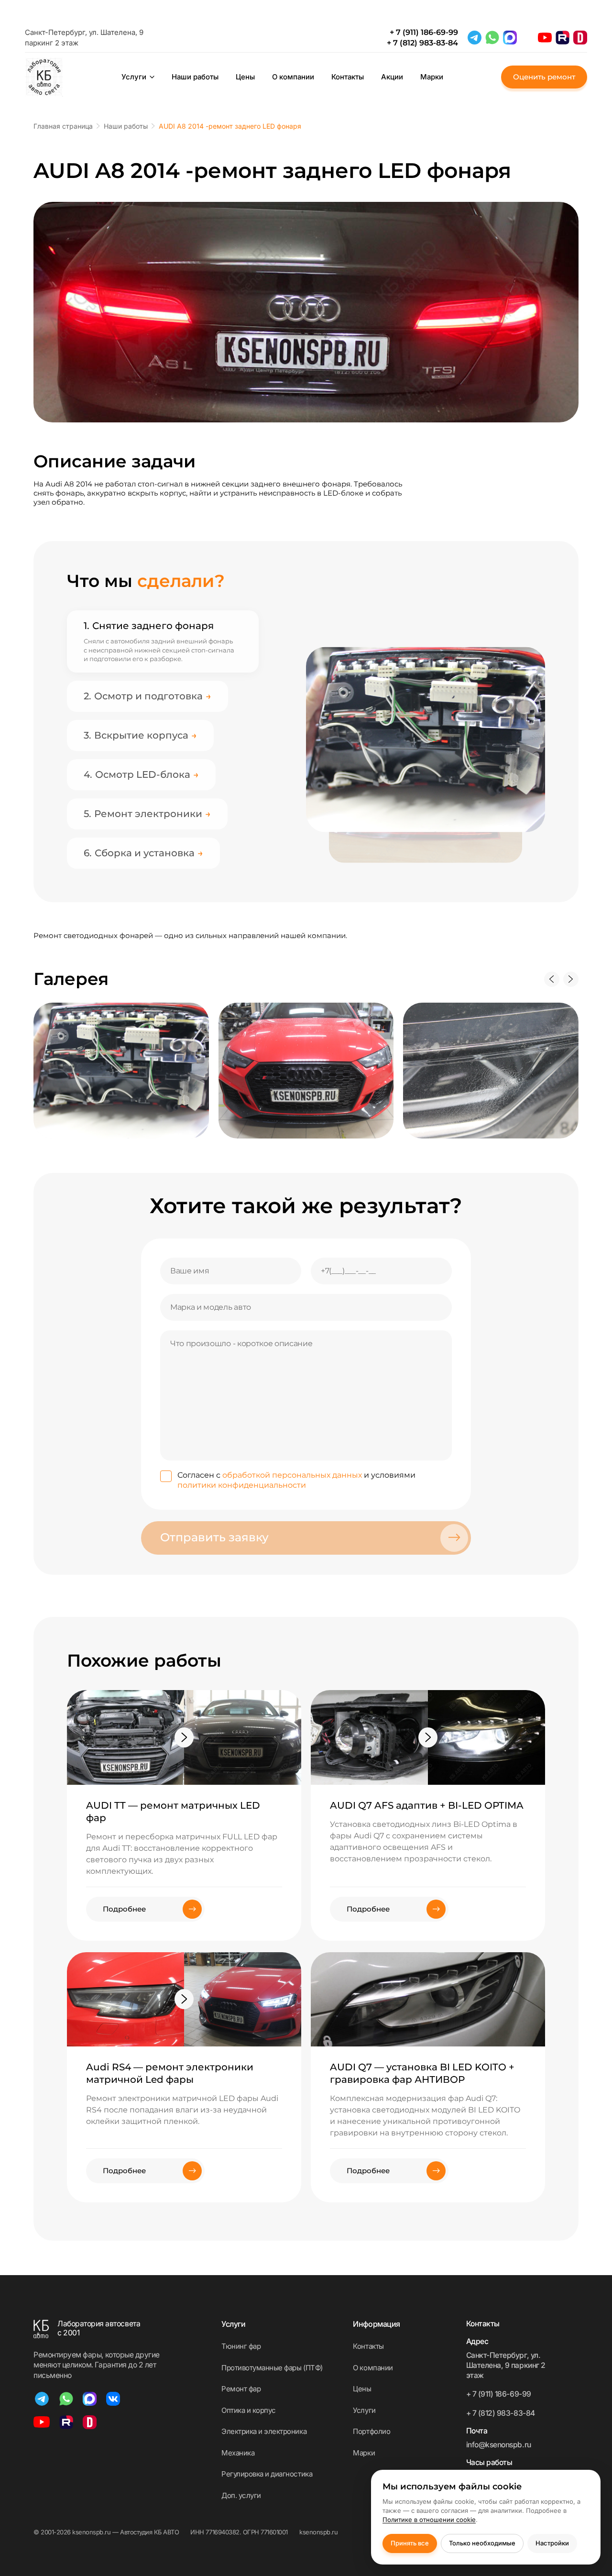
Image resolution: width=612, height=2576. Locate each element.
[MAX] (510, 38)
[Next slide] (571, 979)
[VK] (113, 2399)
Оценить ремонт (544, 77)
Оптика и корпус (249, 2410)
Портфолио (372, 2431)
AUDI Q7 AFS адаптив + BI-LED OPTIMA (427, 1805)
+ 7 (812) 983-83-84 (422, 43)
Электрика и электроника (264, 2431)
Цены (245, 77)
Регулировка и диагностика (267, 2474)
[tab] (163, 626)
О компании (293, 77)
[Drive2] (580, 38)
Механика (238, 2453)
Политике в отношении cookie (429, 2520)
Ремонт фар (241, 2389)
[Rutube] (563, 38)
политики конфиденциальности (242, 1485)
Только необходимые (482, 2543)
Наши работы (195, 77)
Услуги (134, 77)
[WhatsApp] (492, 38)
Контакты (348, 77)
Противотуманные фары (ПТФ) (272, 2368)
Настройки (552, 2543)
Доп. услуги (241, 2495)
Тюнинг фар (241, 2346)
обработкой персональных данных (292, 1475)
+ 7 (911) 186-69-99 (424, 32)
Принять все (410, 2543)
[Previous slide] (552, 979)
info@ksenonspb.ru (499, 2445)
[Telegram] (475, 38)
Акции (392, 77)
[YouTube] (545, 38)
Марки (432, 77)
